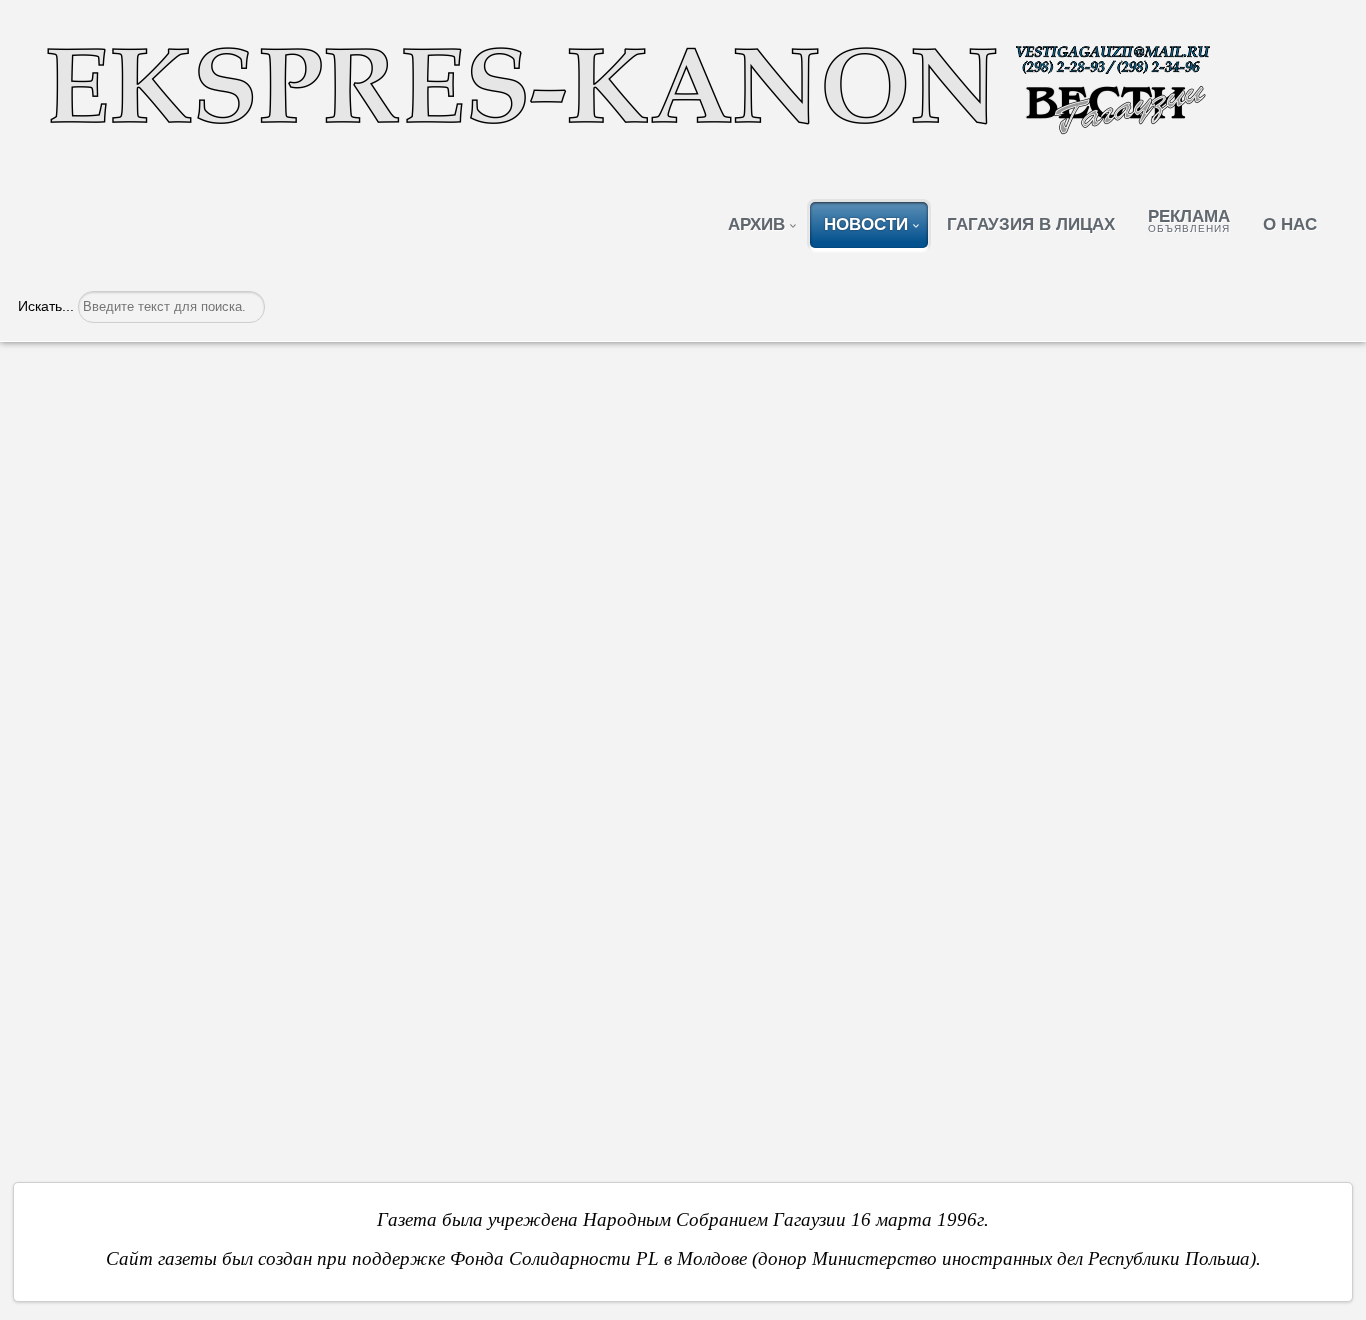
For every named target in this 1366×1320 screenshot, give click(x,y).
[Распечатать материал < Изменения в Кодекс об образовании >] (1301, 439)
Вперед (1277, 1012)
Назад (84, 1012)
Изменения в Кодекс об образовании (224, 385)
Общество (153, 442)
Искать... (46, 306)
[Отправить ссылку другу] (1329, 439)
